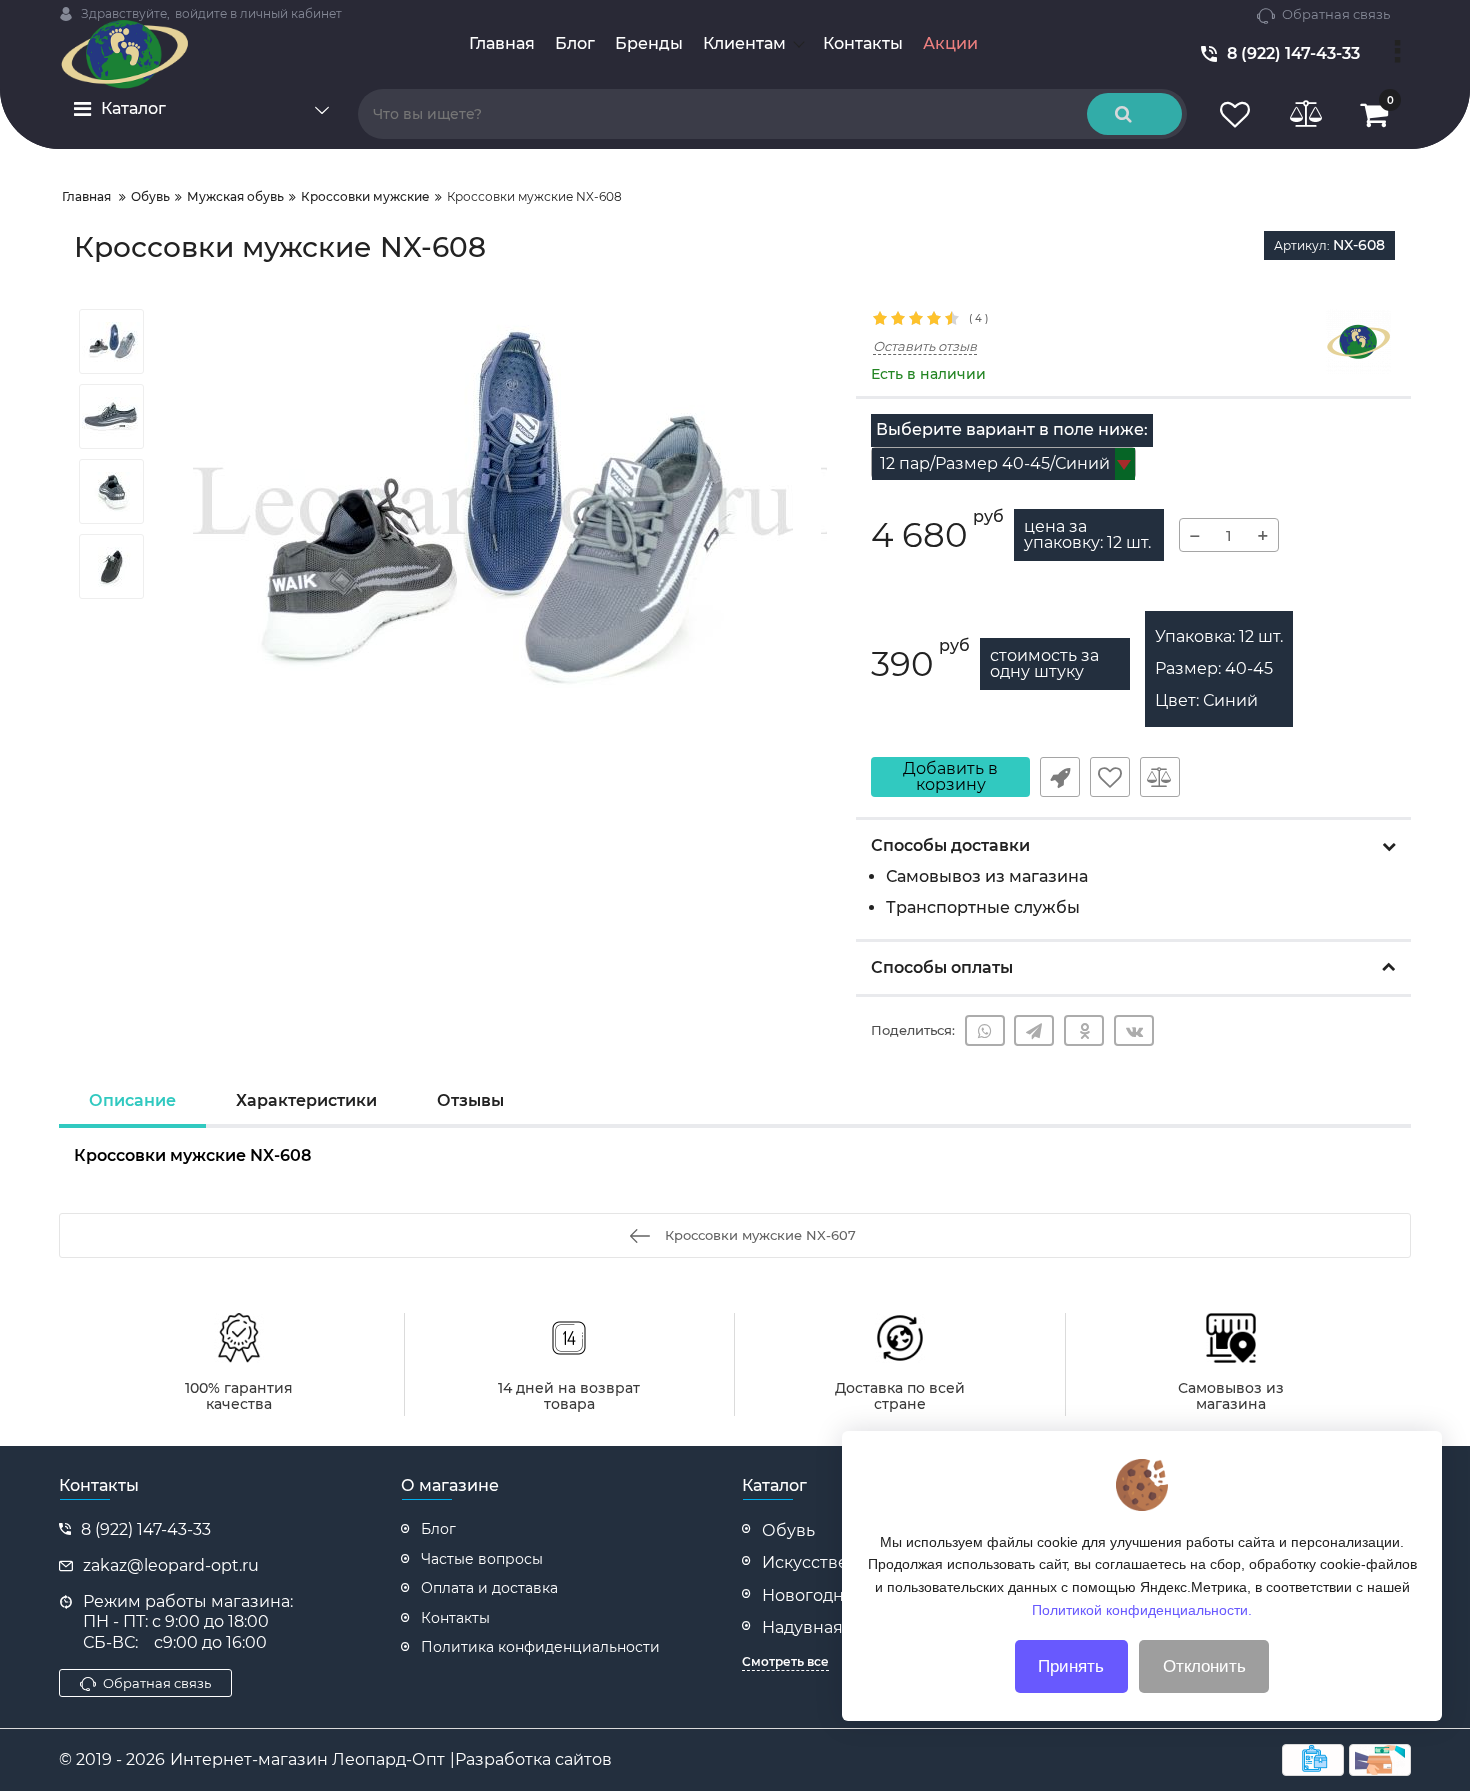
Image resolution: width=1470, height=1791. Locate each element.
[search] (1134, 114)
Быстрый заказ (1060, 777)
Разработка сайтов (533, 1759)
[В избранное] (1110, 777)
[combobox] (1003, 463)
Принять (1071, 1666)
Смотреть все (785, 1661)
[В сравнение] (1160, 777)
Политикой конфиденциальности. (1142, 1609)
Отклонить (1204, 1666)
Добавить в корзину (950, 776)
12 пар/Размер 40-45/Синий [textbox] (995, 463)
